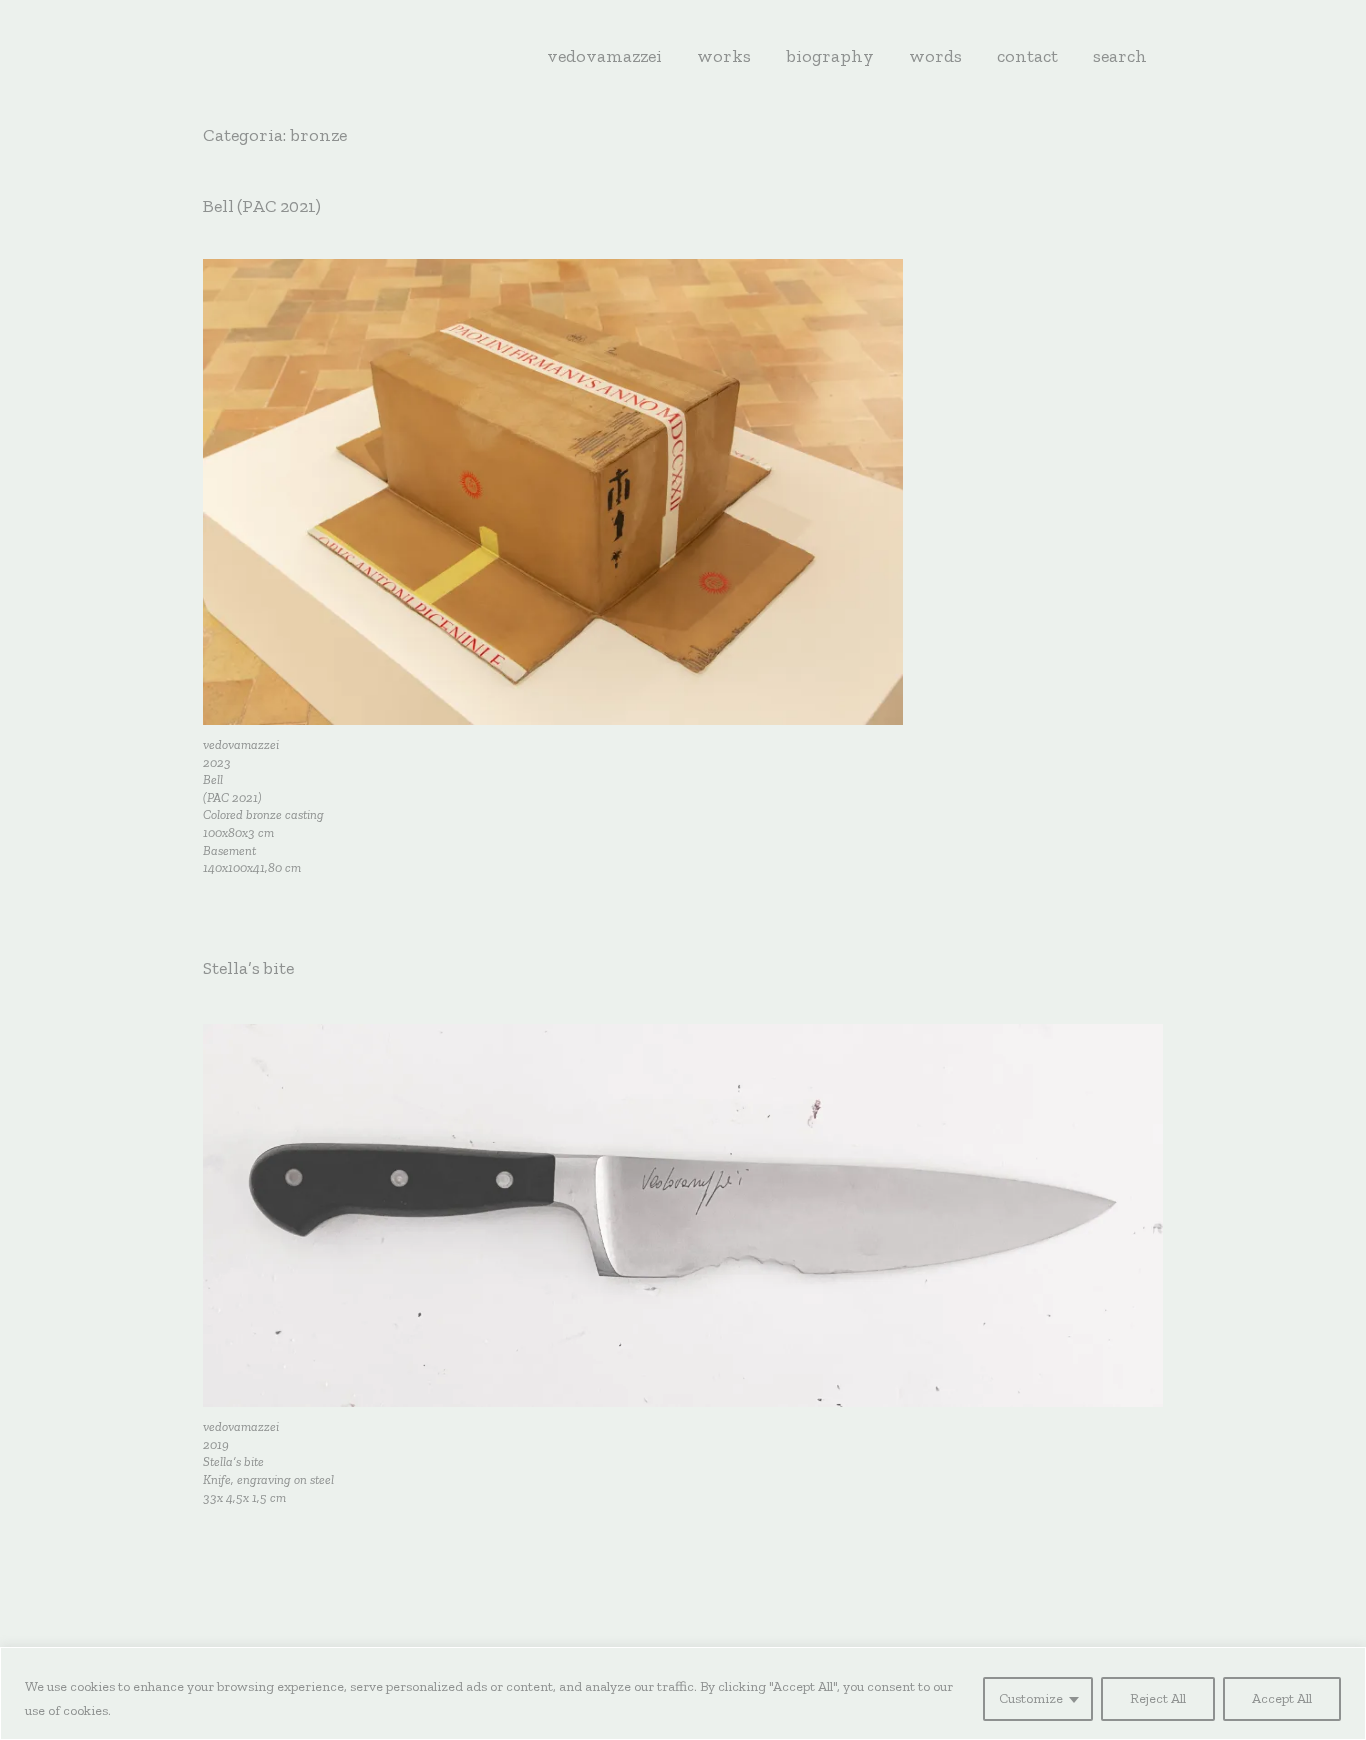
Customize (1031, 1698)
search (1120, 56)
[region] (683, 1693)
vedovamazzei (604, 56)
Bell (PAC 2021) (262, 206)
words (935, 56)
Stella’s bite (248, 968)
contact (1027, 56)
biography (830, 56)
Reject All (1158, 1698)
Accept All (1282, 1698)
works (724, 56)
